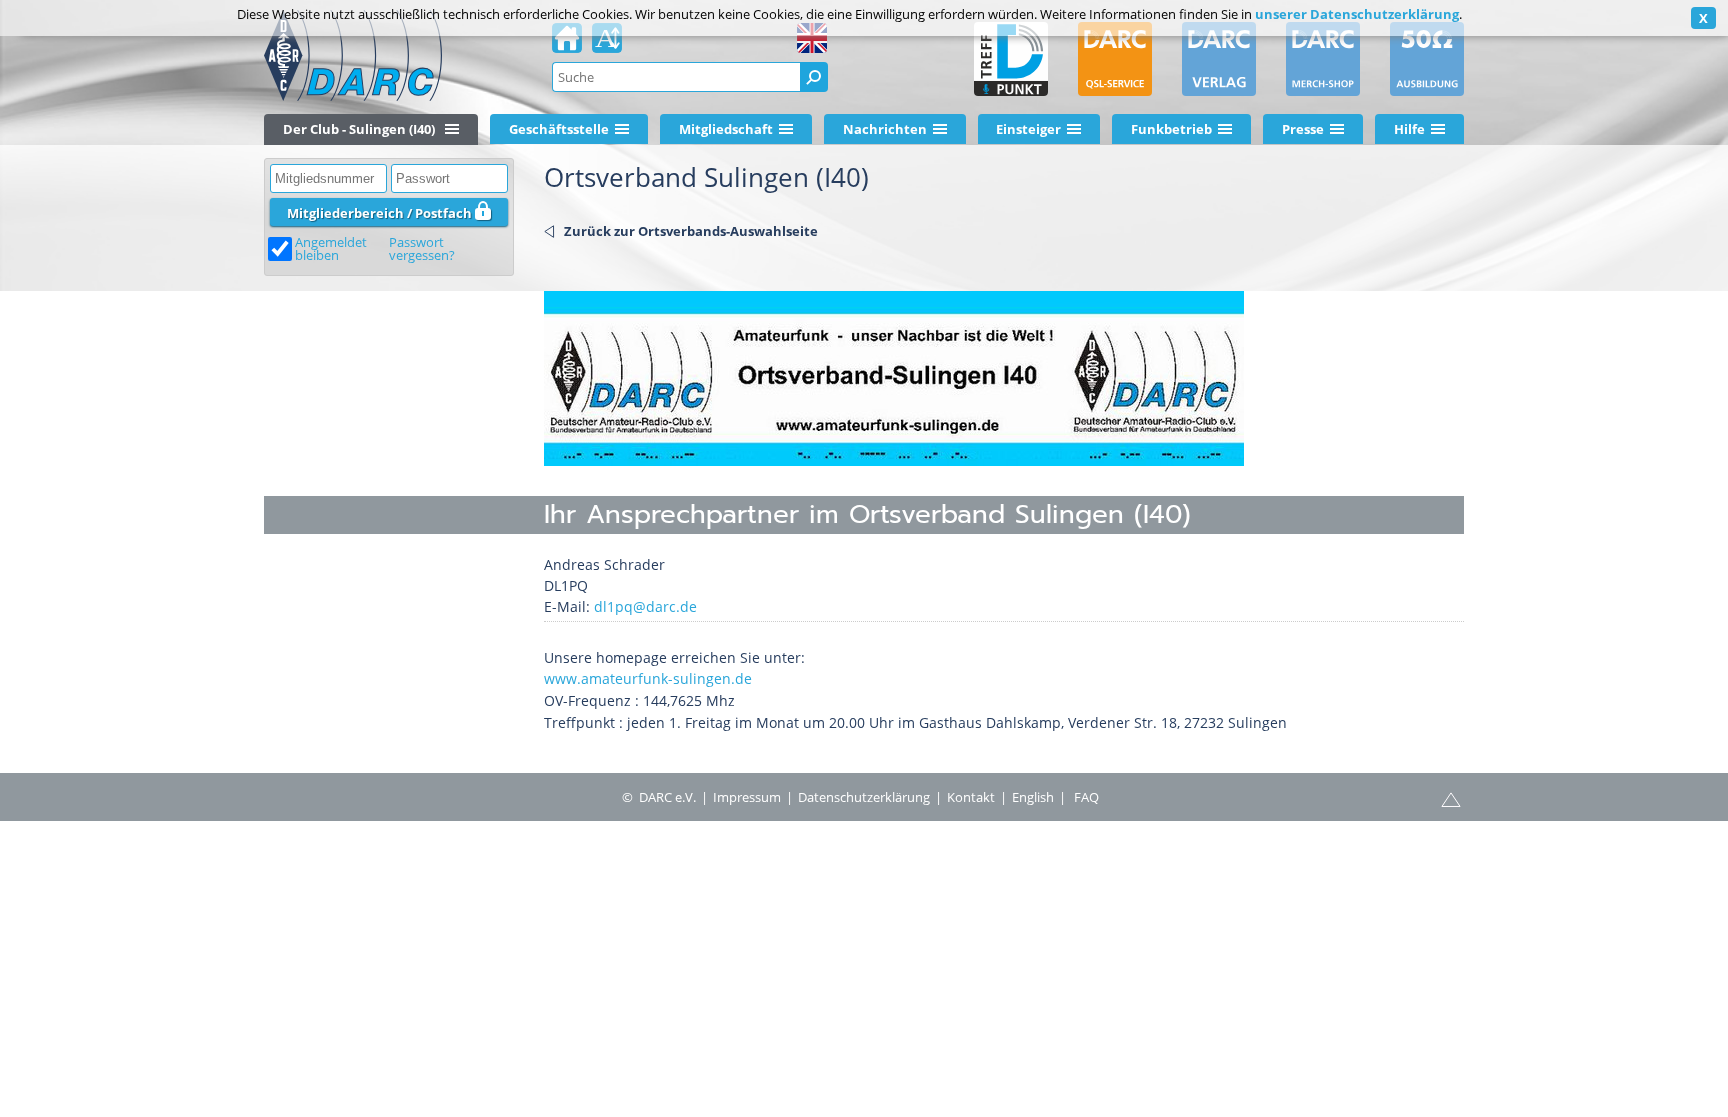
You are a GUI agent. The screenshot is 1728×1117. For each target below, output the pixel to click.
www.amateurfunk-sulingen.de (648, 678)
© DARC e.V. (659, 797)
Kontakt (971, 797)
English (1033, 797)
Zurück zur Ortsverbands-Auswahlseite (691, 231)
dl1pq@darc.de (645, 606)
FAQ (1086, 797)
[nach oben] (1451, 798)
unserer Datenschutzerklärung (1357, 14)
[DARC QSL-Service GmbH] (1115, 59)
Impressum (747, 797)
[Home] (567, 44)
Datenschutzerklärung (864, 797)
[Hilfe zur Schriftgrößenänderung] (607, 44)
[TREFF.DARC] (1011, 59)
